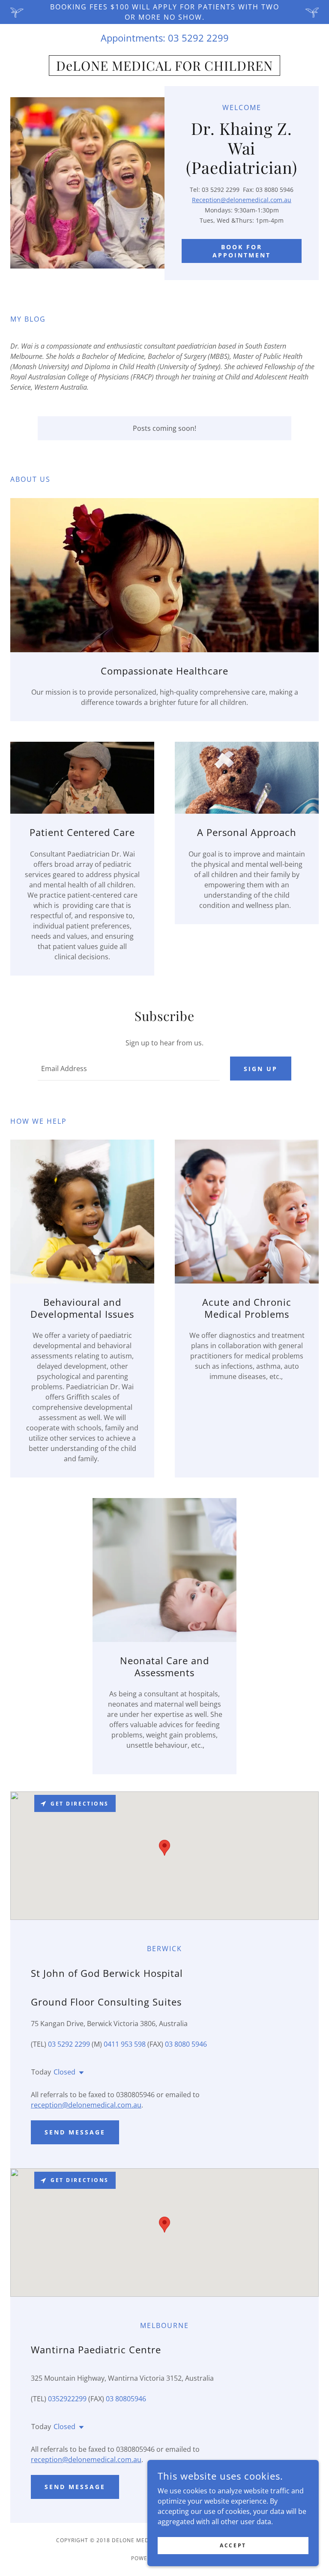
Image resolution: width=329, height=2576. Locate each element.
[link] (164, 68)
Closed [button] (64, 2072)
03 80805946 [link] (126, 2399)
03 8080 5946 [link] (186, 2044)
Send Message (75, 2132)
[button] (80, 2073)
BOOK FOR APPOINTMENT (242, 251)
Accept (233, 2545)
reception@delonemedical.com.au (86, 2105)
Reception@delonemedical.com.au (242, 200)
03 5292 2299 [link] (198, 38)
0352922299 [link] (67, 2399)
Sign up (261, 1069)
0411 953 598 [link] (125, 2044)
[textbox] (129, 1069)
